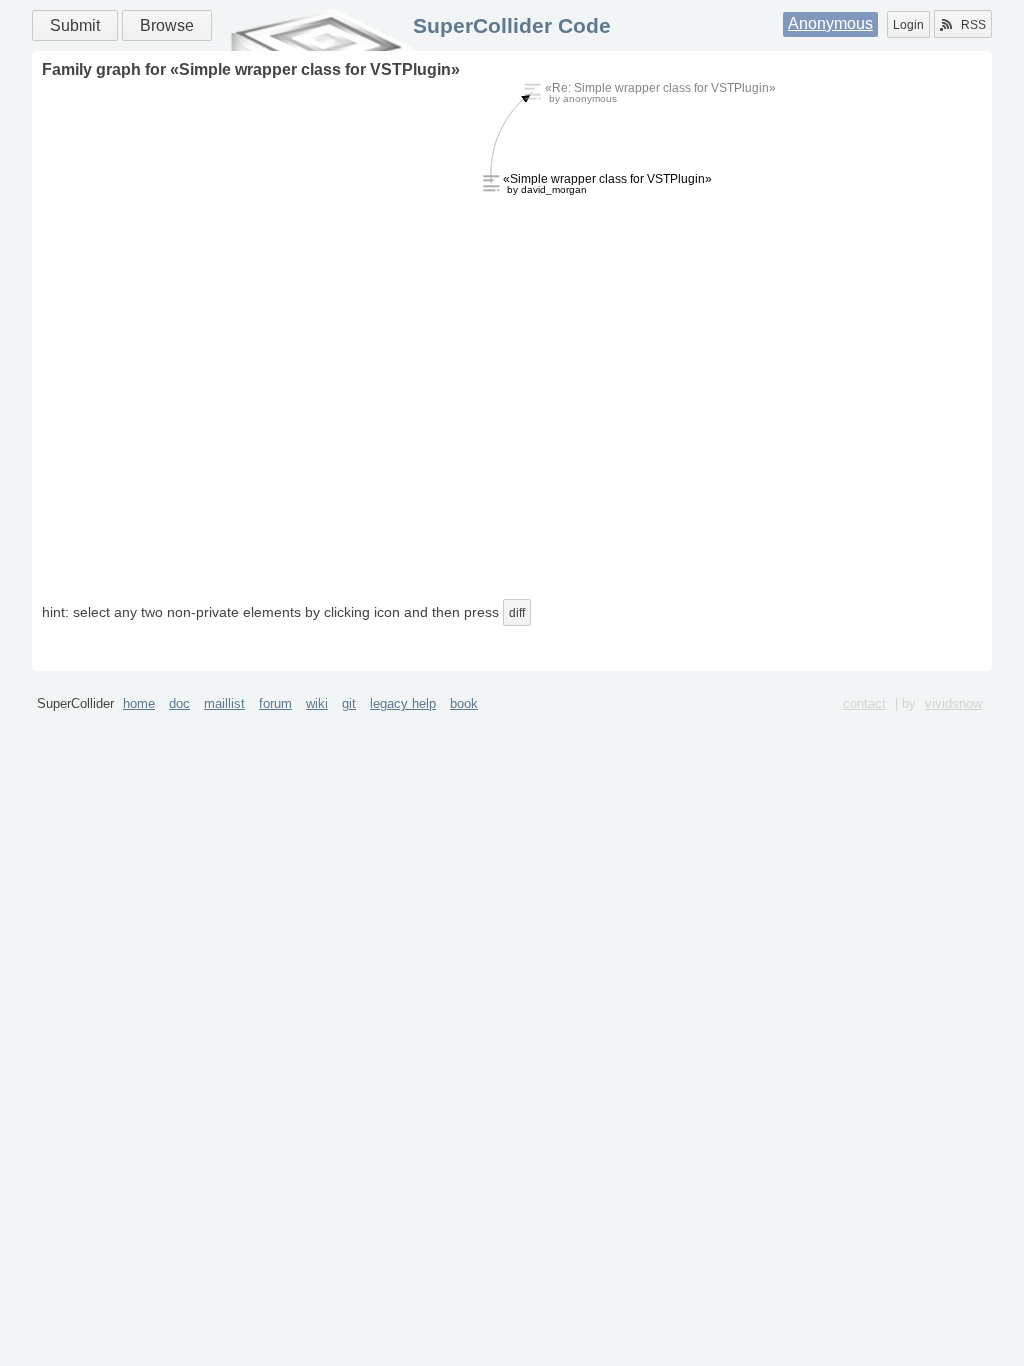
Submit (75, 25)
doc (179, 703)
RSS (973, 25)
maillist (224, 703)
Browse (167, 25)
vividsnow (953, 703)
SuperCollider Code (512, 25)
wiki (317, 703)
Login (908, 25)
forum (275, 703)
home (139, 703)
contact (864, 703)
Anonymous (830, 23)
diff (517, 613)
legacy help (403, 703)
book (464, 703)
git (349, 703)
